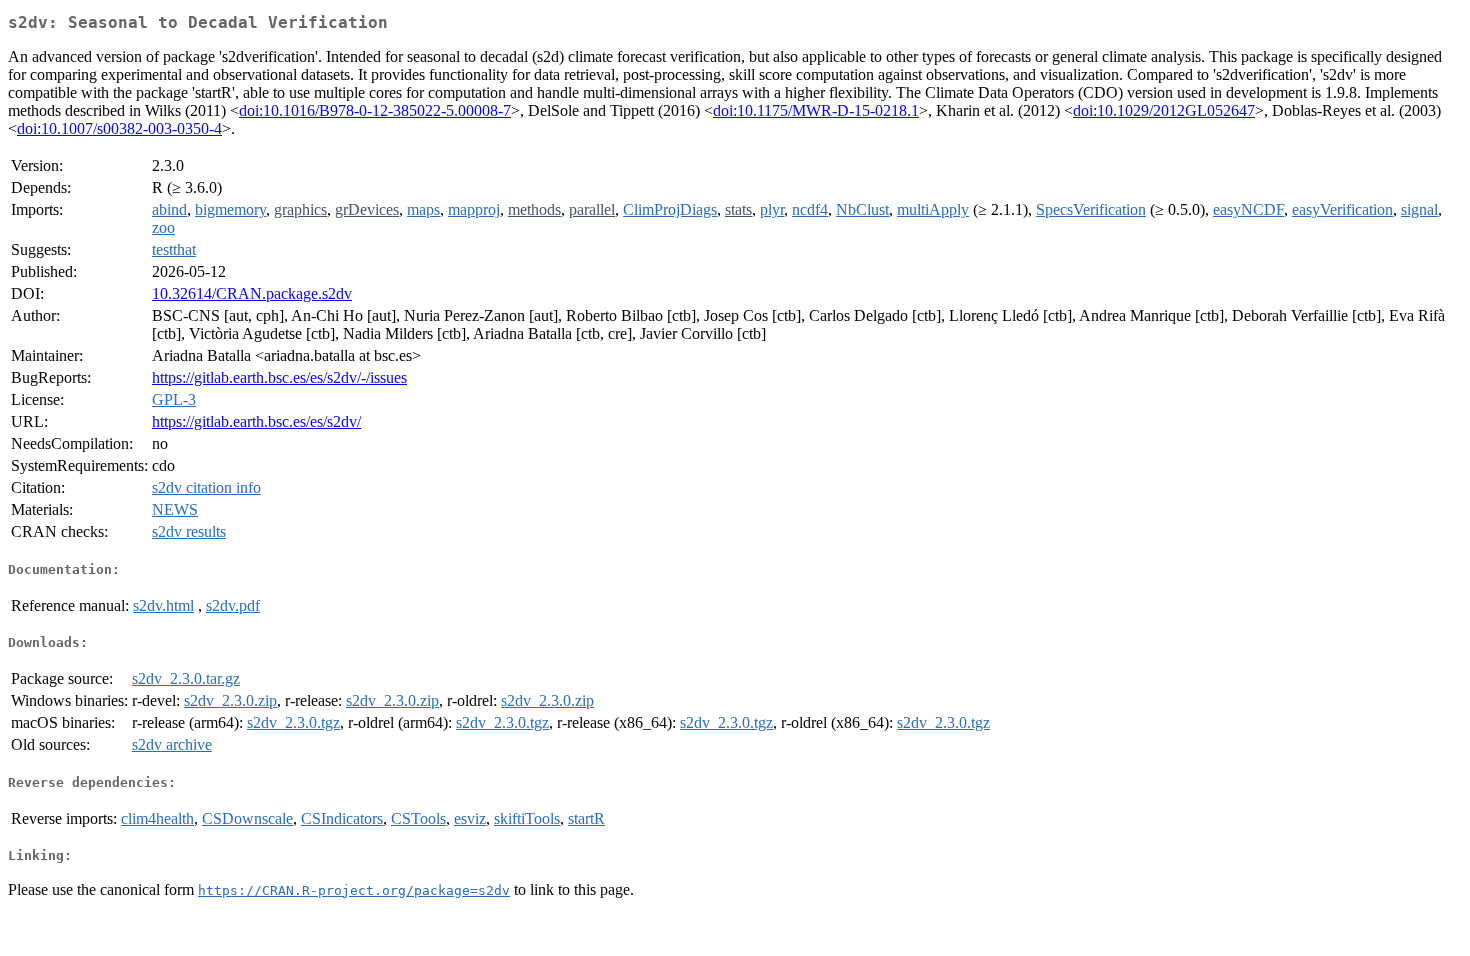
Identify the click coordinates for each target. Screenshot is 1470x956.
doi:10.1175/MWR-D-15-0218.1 (816, 110)
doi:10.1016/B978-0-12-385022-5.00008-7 (375, 110)
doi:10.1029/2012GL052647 (1164, 110)
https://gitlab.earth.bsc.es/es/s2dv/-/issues (279, 377)
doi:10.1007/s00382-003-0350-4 (119, 128)
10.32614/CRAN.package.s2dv (252, 293)
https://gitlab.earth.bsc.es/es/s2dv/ (256, 421)
